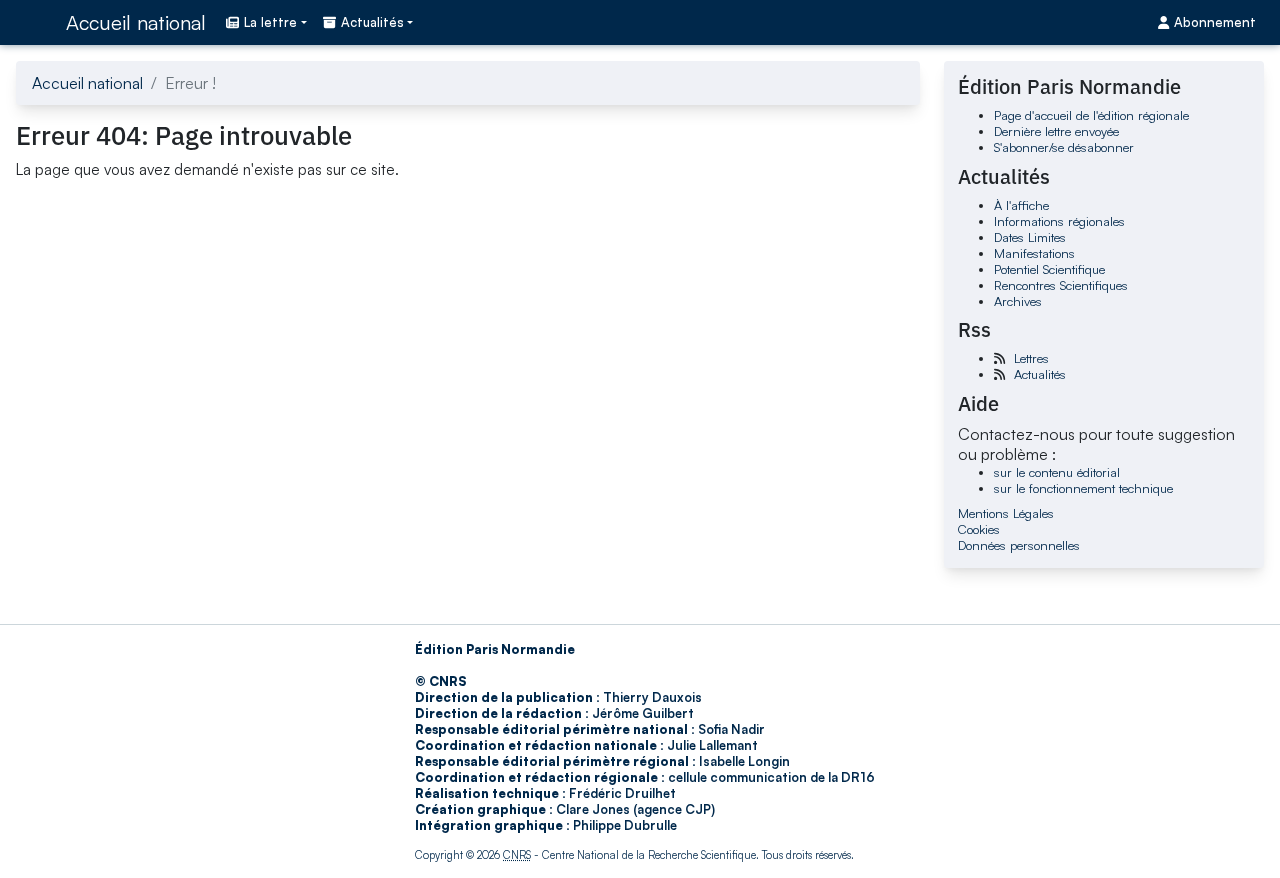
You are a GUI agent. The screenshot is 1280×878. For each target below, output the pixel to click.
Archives (1018, 301)
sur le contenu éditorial (1057, 472)
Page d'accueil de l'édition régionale (1091, 115)
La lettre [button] (270, 22)
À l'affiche (1021, 205)
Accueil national (136, 22)
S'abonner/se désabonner (1064, 147)
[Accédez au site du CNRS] (35, 22)
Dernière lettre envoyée (1056, 131)
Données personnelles (1019, 545)
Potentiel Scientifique (1049, 269)
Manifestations (1034, 253)
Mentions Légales (1006, 513)
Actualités (1040, 374)
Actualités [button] (372, 22)
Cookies (979, 529)
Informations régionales (1059, 221)
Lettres (1031, 358)
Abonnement (1215, 22)
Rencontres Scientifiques (1061, 285)
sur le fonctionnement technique (1083, 488)
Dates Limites (1030, 237)
